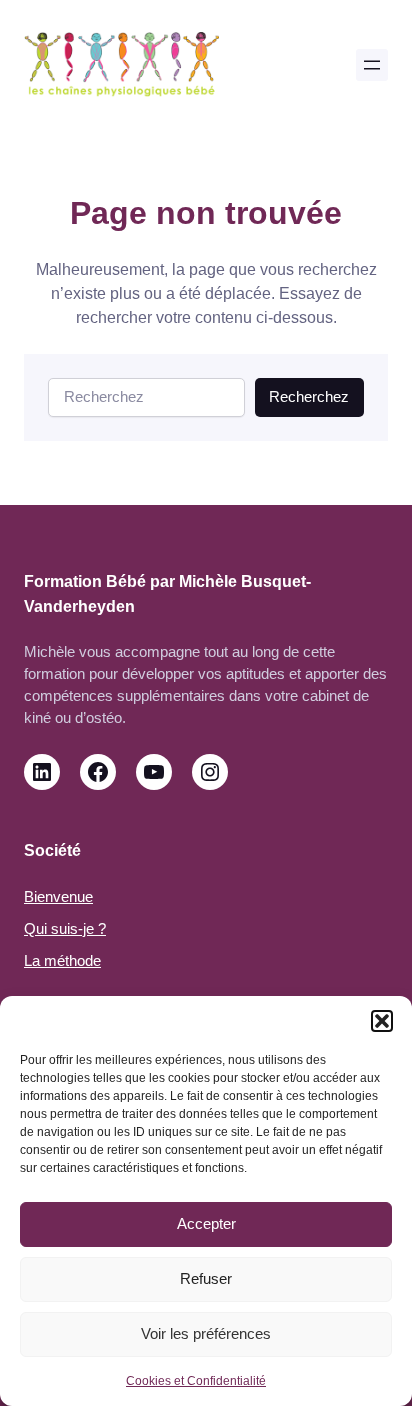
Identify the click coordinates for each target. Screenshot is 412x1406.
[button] (382, 1021)
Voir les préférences (206, 1333)
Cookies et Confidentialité (196, 1381)
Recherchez (309, 397)
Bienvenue (58, 897)
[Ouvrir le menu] (372, 65)
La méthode (62, 961)
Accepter (206, 1223)
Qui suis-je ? (65, 929)
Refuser (206, 1278)
